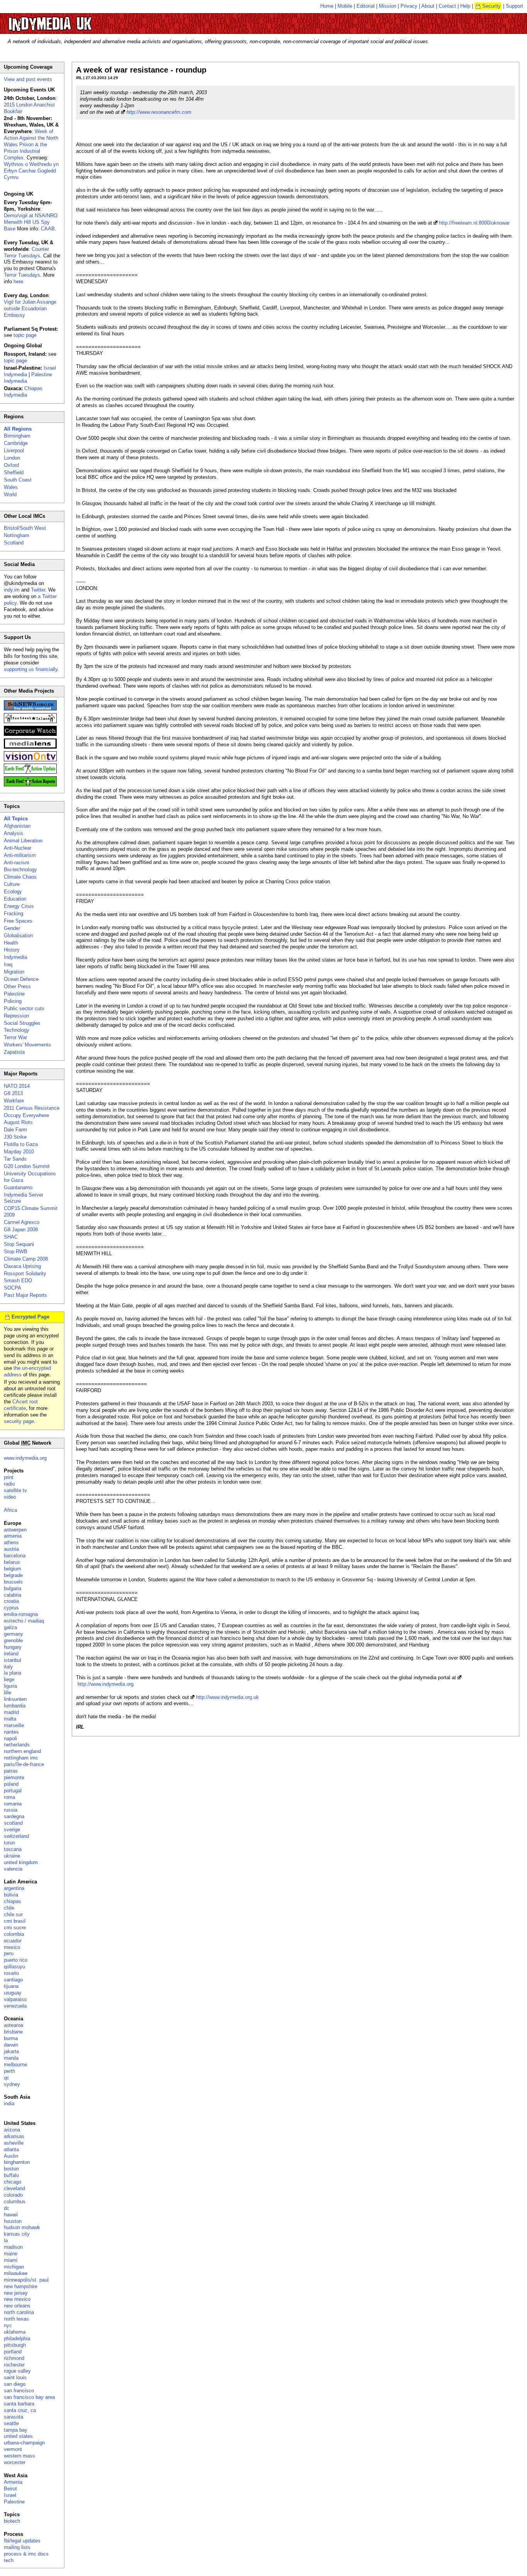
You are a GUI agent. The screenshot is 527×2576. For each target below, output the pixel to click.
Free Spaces (18, 921)
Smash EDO (18, 1280)
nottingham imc (21, 1758)
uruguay (13, 1993)
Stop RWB (16, 1252)
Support (514, 6)
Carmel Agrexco (22, 1222)
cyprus (11, 1608)
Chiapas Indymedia (23, 392)
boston (11, 2169)
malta (10, 1719)
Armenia (13, 2482)
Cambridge (16, 443)
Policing (13, 1001)
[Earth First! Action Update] (30, 772)
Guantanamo (18, 1187)
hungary (13, 1647)
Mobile (345, 6)
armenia (13, 1536)
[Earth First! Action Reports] (30, 785)
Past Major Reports (25, 1295)
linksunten (15, 1699)
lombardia (15, 1706)
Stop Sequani (19, 1244)
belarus (12, 1562)
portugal (13, 1791)
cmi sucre (15, 1928)
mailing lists (17, 2547)
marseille (14, 1725)
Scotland (14, 543)
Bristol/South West (25, 528)
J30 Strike (15, 1137)
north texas (16, 2319)
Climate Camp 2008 (26, 1259)
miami (11, 2260)
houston (13, 2221)
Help (465, 6)
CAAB (48, 229)
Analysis (14, 833)
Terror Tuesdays (22, 275)
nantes (11, 1732)
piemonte (14, 1777)
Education (15, 899)
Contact (447, 6)
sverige (12, 1830)
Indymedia (15, 957)
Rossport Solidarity (25, 1274)
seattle (11, 2423)
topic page (25, 335)
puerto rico (16, 1960)
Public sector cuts (24, 1008)
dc (7, 2208)
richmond (14, 2358)
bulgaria (13, 1588)
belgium (13, 1569)
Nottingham (17, 535)
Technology (17, 1030)
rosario (11, 1973)
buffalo (11, 2175)
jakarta (11, 2051)
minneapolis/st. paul (26, 2280)
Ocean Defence (21, 979)
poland (11, 1784)
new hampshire (21, 2286)
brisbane (13, 2032)
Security (492, 6)
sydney (12, 2084)
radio (9, 1484)
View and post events (28, 79)
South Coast (18, 480)
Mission (388, 6)
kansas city (17, 2234)
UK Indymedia (73, 20)
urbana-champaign (24, 2443)
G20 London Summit (27, 1166)
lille (8, 1693)
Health (11, 943)
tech (9, 2560)
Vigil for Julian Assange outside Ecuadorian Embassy (30, 308)
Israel (10, 2495)
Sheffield (14, 472)
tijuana (11, 1986)
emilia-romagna (21, 1614)
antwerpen (15, 1530)
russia (11, 1810)
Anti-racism (17, 863)
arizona (12, 2130)
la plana (13, 1673)
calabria (13, 1595)
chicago (13, 2182)
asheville (14, 2143)
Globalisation (18, 936)
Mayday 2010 (19, 1152)
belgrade (13, 1575)
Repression (16, 1016)
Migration (14, 972)
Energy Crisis (19, 906)
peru (9, 1953)
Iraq (8, 964)
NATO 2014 (17, 1086)
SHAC (11, 1237)
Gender (12, 928)
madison (13, 2247)
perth (9, 2071)
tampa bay (16, 2430)
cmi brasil (15, 1921)
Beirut (10, 2489)
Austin (11, 2156)
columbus (15, 2202)
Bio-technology (20, 870)
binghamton (17, 2162)
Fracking (14, 914)
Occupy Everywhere (26, 1115)
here (18, 281)
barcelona (15, 1556)
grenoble (13, 1640)
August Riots (18, 1122)
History (12, 950)
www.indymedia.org (25, 1458)
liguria (10, 1686)
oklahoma (15, 2332)
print (9, 1477)
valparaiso (15, 1999)
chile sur (13, 1914)
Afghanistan (17, 826)
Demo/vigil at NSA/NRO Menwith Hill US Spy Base (31, 222)
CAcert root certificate (21, 1405)
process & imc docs (26, 2554)
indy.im (12, 590)
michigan (14, 2267)
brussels (13, 1582)
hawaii (11, 2215)
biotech (12, 2521)
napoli (10, 1738)
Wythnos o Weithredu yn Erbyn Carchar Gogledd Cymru (31, 171)
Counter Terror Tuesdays (26, 252)
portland (13, 2352)
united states (18, 2436)
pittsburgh (15, 2345)
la (6, 2240)
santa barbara (19, 2404)
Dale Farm (15, 1130)
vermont (13, 2449)
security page (19, 1421)
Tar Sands (15, 1159)
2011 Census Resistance (32, 1108)
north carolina (19, 2312)
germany (14, 1634)
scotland (13, 1823)
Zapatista (14, 1052)
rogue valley (17, 2371)
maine (11, 2254)
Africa (10, 1510)
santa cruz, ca (20, 2410)
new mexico (17, 2299)
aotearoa (14, 2025)
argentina (14, 1888)
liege (9, 1679)
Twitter (38, 590)
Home (327, 6)
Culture (12, 884)
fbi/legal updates (22, 2541)
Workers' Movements (27, 1045)
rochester (14, 2365)
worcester (15, 2462)
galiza (10, 1627)
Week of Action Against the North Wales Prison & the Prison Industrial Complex (31, 145)
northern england (22, 1751)
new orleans (17, 2306)
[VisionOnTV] (30, 760)
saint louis (15, 2377)
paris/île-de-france (24, 1764)
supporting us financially (31, 669)
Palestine (14, 994)
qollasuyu (14, 1967)
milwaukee (16, 2273)
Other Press (17, 986)
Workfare (14, 1101)
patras (11, 1771)
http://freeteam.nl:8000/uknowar (474, 223)
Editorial (366, 6)
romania (13, 1804)
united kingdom (21, 1862)
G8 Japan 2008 (21, 1230)
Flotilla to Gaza (21, 1144)
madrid (11, 1712)
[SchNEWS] (30, 709)
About (428, 6)
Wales (11, 487)
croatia (11, 1601)
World (10, 494)
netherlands (17, 1745)
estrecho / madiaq (24, 1621)
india (9, 2104)
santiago (13, 1980)
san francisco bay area (29, 2397)
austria (11, 1549)
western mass (19, 2456)
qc (7, 2078)
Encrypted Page (30, 1317)
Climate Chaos (20, 877)
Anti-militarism (20, 855)
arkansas (14, 2136)
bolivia (11, 1895)
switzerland (16, 1836)
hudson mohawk (22, 2227)
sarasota (14, 2417)
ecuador (13, 1941)
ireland (11, 1654)
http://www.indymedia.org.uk (227, 1697)
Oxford (11, 465)
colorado (13, 2195)
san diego (15, 2384)
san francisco (19, 2391)
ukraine (12, 1856)
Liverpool (14, 450)
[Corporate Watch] (30, 734)
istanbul (13, 1660)
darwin (11, 2045)
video (10, 1497)
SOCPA (13, 1288)
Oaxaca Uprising (22, 1266)
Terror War (15, 1037)
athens (11, 1542)
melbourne (15, 2065)
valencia (13, 1869)
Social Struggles (22, 1023)
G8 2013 (13, 1093)
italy (8, 1667)
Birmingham (17, 436)
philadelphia (17, 2339)
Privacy (409, 6)
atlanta (11, 2149)
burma (11, 2038)
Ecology (13, 892)
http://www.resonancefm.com (159, 112)
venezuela (15, 2006)
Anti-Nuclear (18, 848)
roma (9, 1797)
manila (11, 2058)
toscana (13, 1849)
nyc (8, 2325)
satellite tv (15, 1490)
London (12, 458)
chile (9, 1908)
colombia (14, 1934)
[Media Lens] (30, 747)
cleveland (14, 2188)
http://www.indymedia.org (106, 1684)
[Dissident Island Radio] (30, 721)
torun (9, 1843)
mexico (12, 1947)
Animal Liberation (23, 841)
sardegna (14, 1816)
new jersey (16, 2293)
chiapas (13, 1901)
